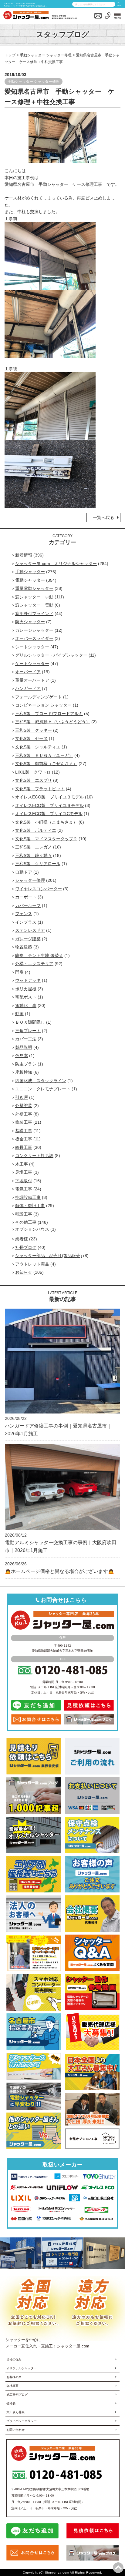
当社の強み (14, 2359)
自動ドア (24, 872)
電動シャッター (30, 580)
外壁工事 (24, 1114)
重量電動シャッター (34, 588)
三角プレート (28, 1031)
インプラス (26, 922)
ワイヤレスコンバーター (39, 889)
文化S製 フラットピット (40, 789)
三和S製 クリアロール (38, 864)
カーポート (26, 897)
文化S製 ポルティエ (36, 830)
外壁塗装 (24, 1106)
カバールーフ (28, 905)
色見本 (22, 1055)
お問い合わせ (15, 2430)
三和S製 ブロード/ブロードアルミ (49, 714)
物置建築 (24, 947)
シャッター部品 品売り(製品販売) (49, 1256)
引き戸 (22, 1097)
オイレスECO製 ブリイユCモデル (49, 814)
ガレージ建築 (28, 939)
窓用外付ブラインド (34, 614)
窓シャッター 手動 (34, 597)
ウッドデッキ (28, 980)
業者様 (22, 1239)
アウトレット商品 (32, 1264)
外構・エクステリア (34, 964)
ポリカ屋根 (26, 989)
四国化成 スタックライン (41, 1081)
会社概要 (12, 2386)
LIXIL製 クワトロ (33, 772)
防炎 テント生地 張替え (39, 955)
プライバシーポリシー (22, 2421)
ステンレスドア (30, 930)
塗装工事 (24, 1122)
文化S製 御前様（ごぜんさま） (46, 764)
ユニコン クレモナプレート (43, 1089)
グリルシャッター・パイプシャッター (51, 655)
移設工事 (24, 1214)
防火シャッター (30, 622)
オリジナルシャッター (22, 2368)
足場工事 (24, 1172)
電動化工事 (26, 1005)
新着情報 (24, 555)
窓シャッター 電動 (34, 605)
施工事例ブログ (17, 2395)
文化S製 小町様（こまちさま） (46, 822)
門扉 (19, 972)
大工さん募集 (15, 2412)
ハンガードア (28, 688)
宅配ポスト (26, 997)
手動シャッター (32, 55)
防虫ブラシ (26, 1064)
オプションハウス (32, 1229)
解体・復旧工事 (30, 1206)
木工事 (22, 1164)
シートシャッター (32, 647)
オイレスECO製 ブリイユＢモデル (49, 797)
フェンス (24, 914)
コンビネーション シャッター (43, 705)
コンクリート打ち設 (34, 1156)
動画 (19, 1014)
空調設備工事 (28, 1197)
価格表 (11, 2403)
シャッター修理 (59, 55)
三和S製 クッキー (34, 730)
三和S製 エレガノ (34, 847)
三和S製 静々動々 (34, 855)
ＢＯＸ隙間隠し (30, 1022)
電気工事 (24, 1189)
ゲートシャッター (32, 664)
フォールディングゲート (39, 697)
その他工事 (26, 1222)
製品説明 (24, 1047)
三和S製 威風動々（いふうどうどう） (53, 722)
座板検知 (24, 1072)
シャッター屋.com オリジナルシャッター (56, 564)
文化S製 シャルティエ (38, 747)
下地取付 (24, 1181)
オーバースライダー (34, 638)
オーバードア (28, 672)
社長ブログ (26, 1247)
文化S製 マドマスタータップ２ (46, 839)
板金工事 (24, 1139)
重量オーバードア (32, 680)
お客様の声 (14, 2377)
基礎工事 (24, 1131)
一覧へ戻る (103, 517)
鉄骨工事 (24, 1147)
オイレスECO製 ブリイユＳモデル (49, 805)
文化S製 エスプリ (34, 780)
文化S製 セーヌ (31, 738)
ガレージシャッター (34, 630)
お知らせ (24, 1272)
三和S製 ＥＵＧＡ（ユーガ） (44, 755)
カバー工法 (26, 1039)
